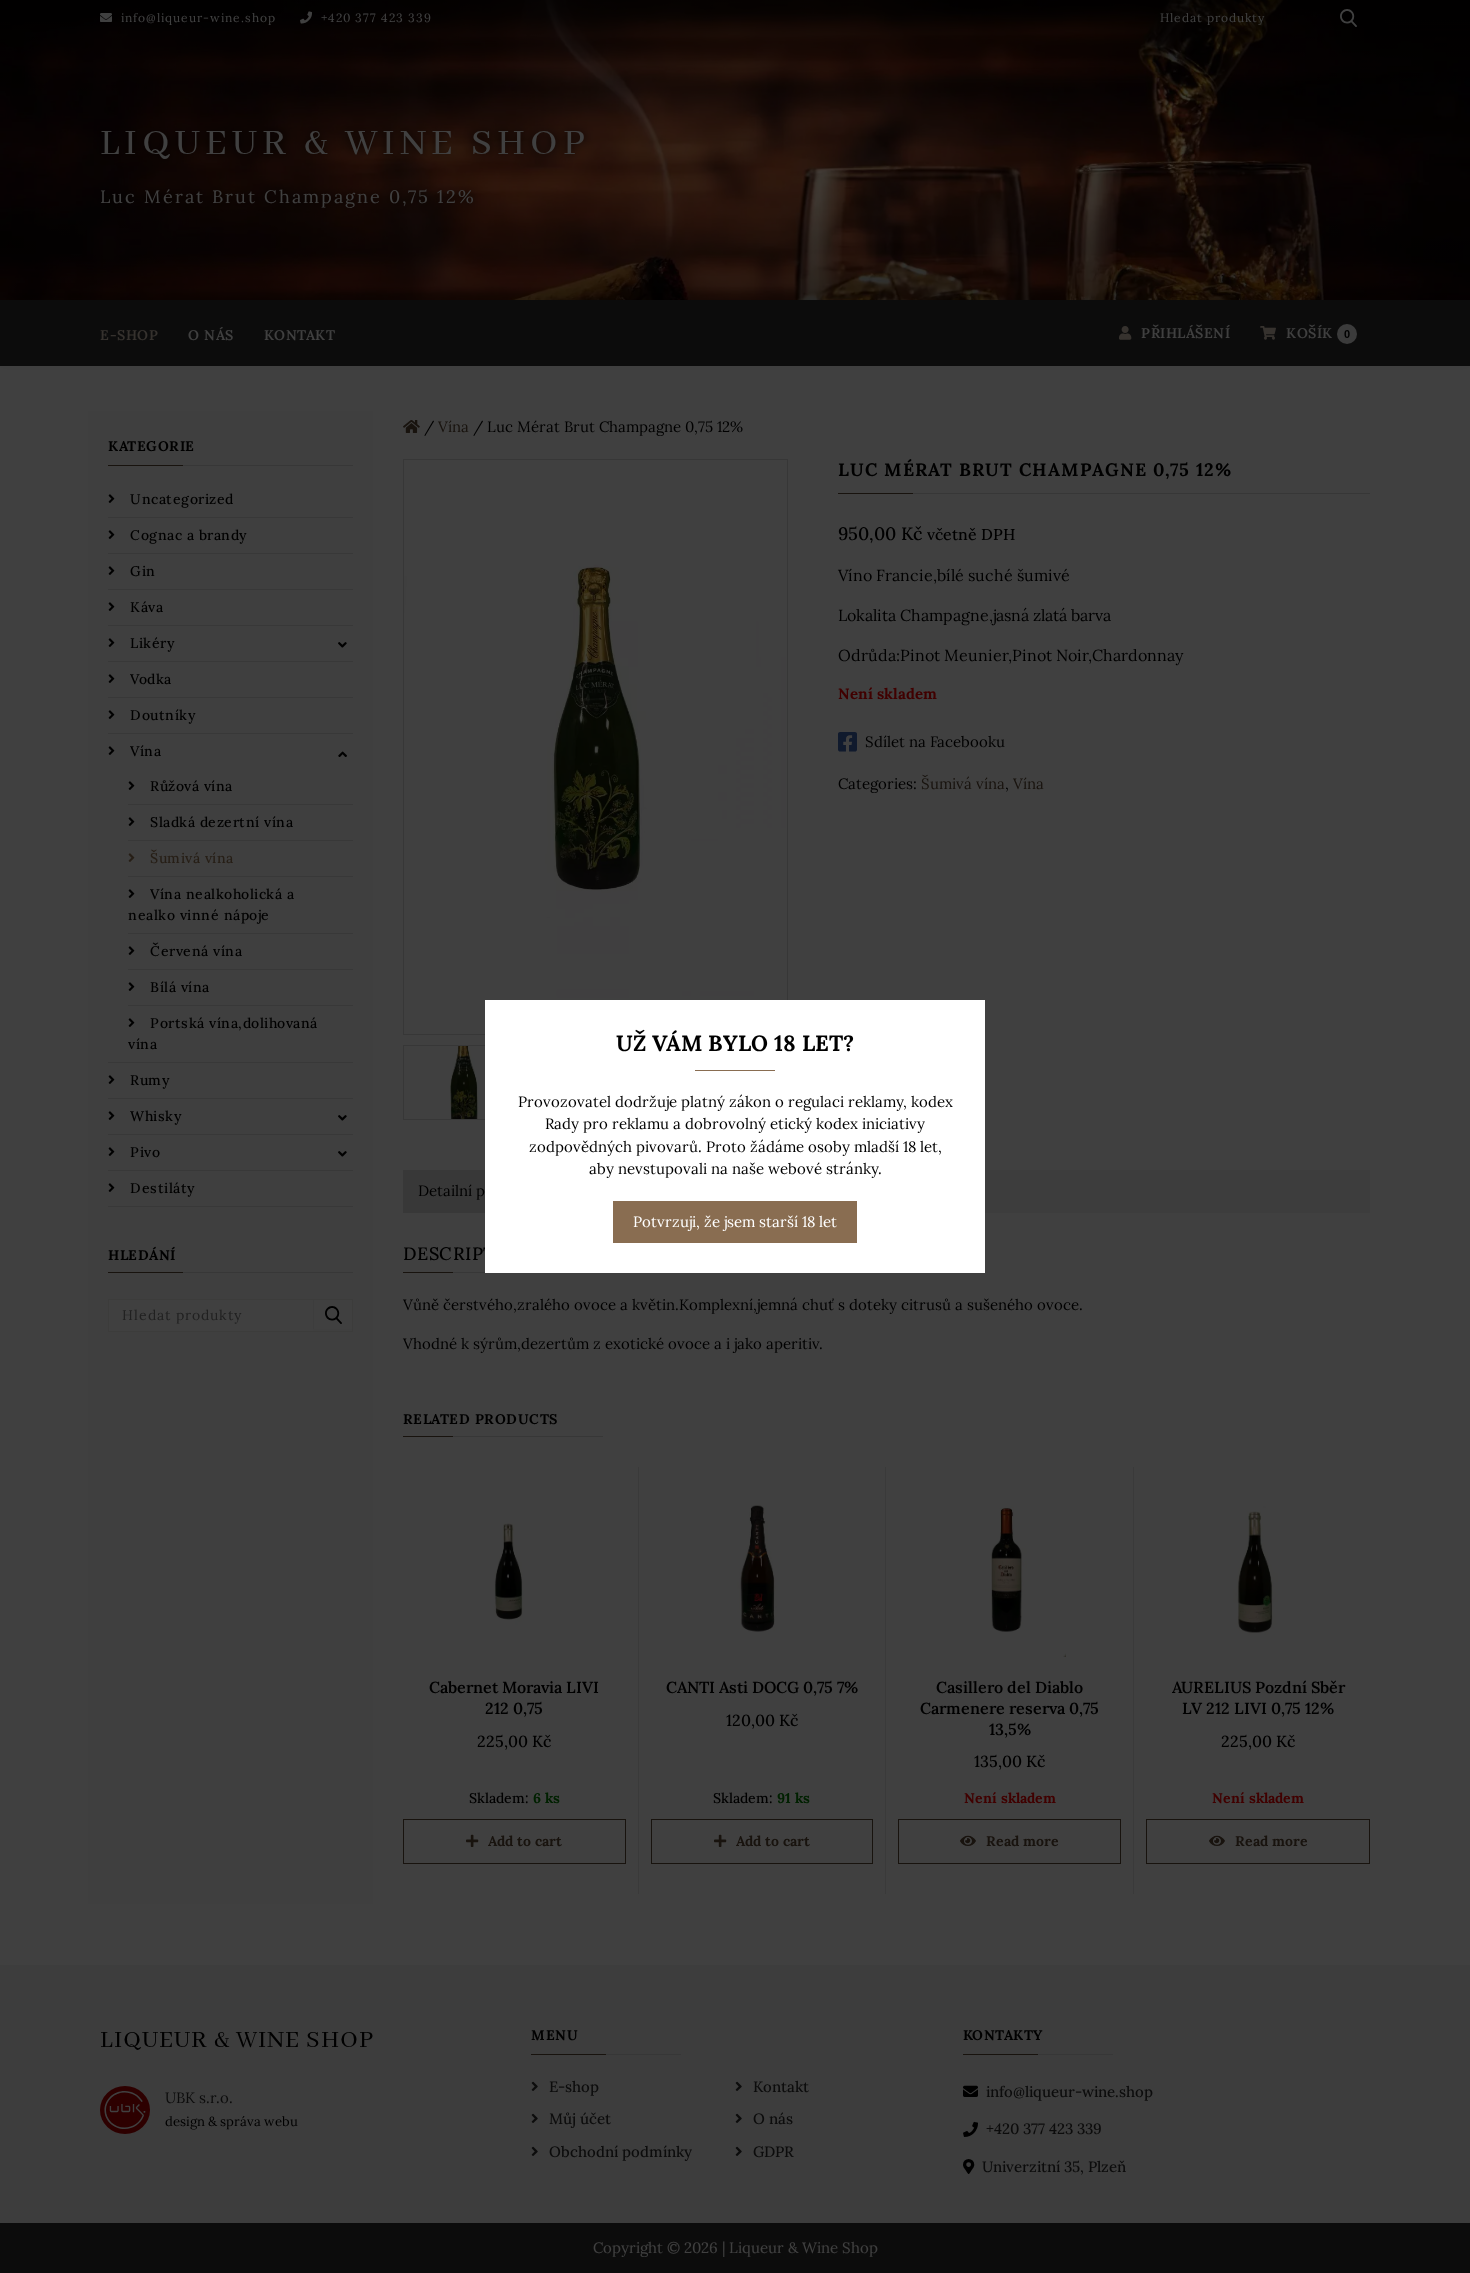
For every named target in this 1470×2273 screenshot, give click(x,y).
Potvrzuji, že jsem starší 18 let (735, 1221)
